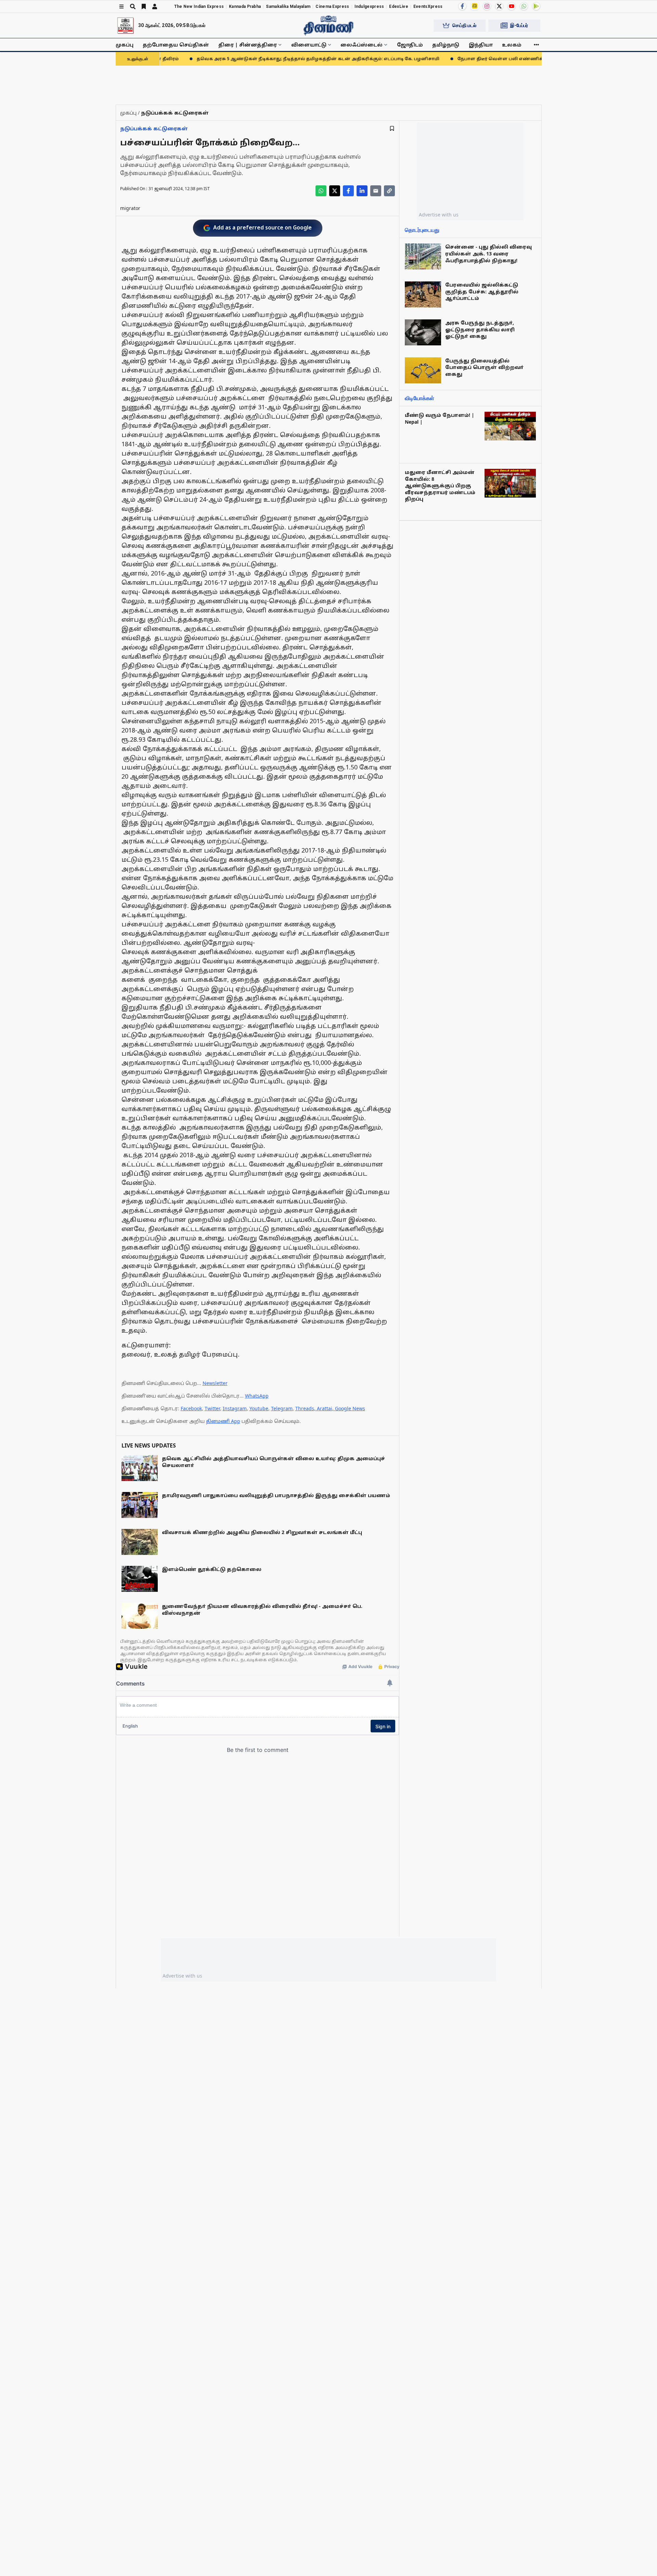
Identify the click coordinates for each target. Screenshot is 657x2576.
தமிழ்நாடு (446, 45)
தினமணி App (223, 1421)
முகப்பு (125, 45)
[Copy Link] (389, 191)
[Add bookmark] (392, 128)
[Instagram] (487, 6)
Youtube (259, 1408)
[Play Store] (536, 6)
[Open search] (133, 6)
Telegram (282, 1408)
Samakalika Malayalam (288, 6)
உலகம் (512, 45)
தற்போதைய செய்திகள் (176, 45)
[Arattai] (475, 6)
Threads (305, 1408)
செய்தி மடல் (464, 25)
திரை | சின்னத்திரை (248, 45)
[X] (499, 6)
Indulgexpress (369, 6)
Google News (350, 1408)
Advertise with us (439, 215)
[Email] (376, 191)
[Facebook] (462, 6)
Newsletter (215, 1383)
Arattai (325, 1408)
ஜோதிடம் (410, 45)
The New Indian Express (199, 6)
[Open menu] (121, 6)
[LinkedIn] (362, 191)
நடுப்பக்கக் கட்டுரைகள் (154, 128)
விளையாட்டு (309, 45)
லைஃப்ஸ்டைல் (362, 45)
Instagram (235, 1408)
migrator (130, 208)
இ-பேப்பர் (519, 25)
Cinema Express (332, 6)
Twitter (212, 1408)
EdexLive (398, 6)
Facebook (191, 1408)
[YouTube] (512, 6)
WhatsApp (257, 1396)
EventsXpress (428, 6)
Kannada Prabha (245, 6)
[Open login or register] (155, 6)
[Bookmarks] (144, 6)
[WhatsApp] (524, 6)
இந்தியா (481, 45)
